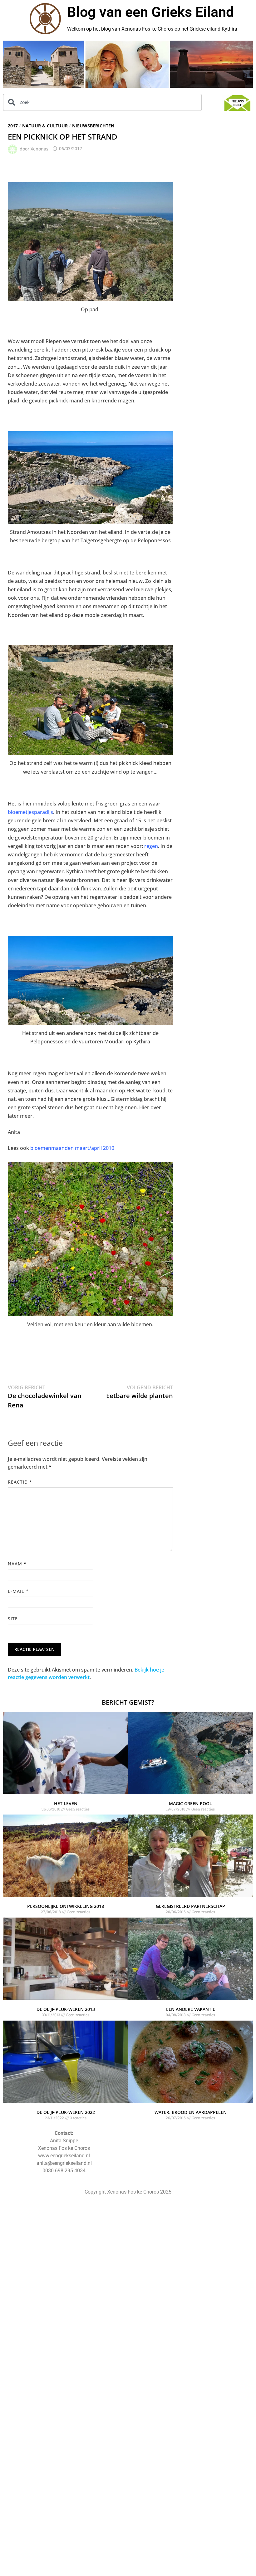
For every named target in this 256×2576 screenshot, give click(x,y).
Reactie (20, 1482)
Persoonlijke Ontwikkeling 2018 (66, 1906)
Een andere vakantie (191, 2009)
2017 (13, 126)
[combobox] (102, 102)
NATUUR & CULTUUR (45, 126)
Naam (17, 1564)
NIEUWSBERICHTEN (93, 126)
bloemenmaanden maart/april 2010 (72, 1148)
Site (13, 1619)
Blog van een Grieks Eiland (150, 12)
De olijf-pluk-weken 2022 (66, 2112)
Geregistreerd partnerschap (190, 1906)
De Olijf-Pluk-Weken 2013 (66, 2009)
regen (150, 846)
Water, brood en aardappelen (191, 2112)
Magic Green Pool (190, 1803)
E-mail (18, 1591)
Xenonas (39, 148)
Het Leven (66, 1803)
